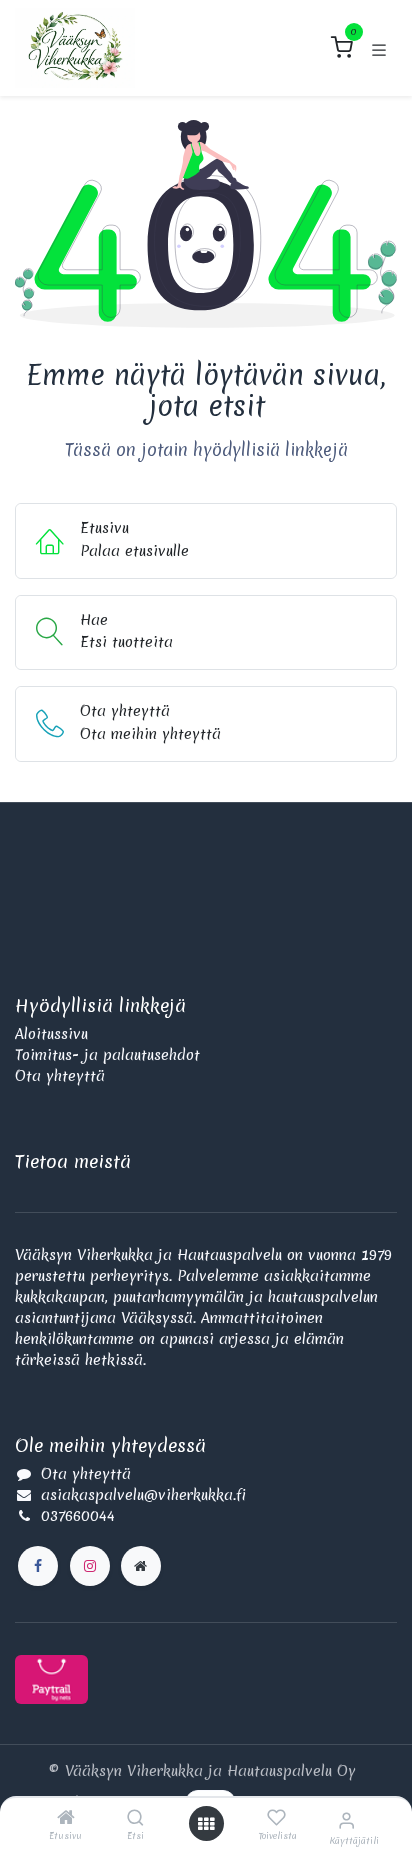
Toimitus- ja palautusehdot (107, 1055)
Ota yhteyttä (60, 1076)
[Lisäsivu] (141, 1566)
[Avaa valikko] (206, 1824)
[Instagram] (90, 1566)
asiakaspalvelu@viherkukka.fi (143, 1495)
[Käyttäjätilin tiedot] (346, 1820)
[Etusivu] (66, 1819)
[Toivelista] (276, 1818)
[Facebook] (38, 1566)
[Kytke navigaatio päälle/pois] (379, 48)
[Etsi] (135, 1819)
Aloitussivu (51, 1034)
